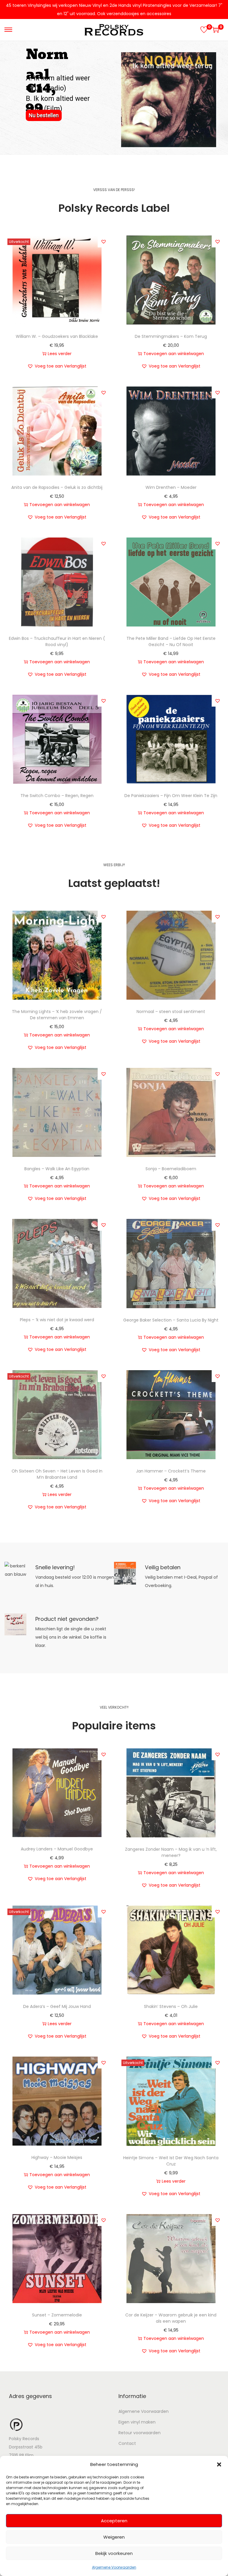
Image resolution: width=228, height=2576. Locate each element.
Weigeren (114, 2537)
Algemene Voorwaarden (114, 2567)
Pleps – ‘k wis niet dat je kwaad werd (57, 1320)
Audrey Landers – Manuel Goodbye (57, 1849)
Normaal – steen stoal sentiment (171, 1012)
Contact (127, 2443)
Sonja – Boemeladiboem (171, 1169)
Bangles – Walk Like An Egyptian (57, 1169)
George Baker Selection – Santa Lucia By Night (171, 1320)
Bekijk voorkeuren (114, 2553)
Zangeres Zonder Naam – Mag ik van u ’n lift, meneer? (171, 1852)
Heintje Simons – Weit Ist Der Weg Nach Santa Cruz (171, 2161)
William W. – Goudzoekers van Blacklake (57, 336)
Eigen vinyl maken (137, 2422)
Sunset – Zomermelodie (57, 2315)
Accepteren (114, 2521)
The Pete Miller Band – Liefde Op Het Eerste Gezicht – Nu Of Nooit (171, 641)
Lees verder (60, 354)
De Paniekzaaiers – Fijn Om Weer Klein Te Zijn (171, 796)
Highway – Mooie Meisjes (57, 2157)
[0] (204, 30)
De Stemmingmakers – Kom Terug (171, 336)
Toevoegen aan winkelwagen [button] (174, 354)
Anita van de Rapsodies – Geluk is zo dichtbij (57, 487)
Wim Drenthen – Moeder (171, 487)
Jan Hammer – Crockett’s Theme (171, 1471)
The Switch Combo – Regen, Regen (57, 796)
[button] (219, 2464)
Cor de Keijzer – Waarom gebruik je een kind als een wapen (171, 2318)
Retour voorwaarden (140, 2433)
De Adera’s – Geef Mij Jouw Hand (57, 2006)
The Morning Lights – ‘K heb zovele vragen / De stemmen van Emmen (57, 1015)
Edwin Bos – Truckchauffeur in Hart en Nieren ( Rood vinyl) (57, 641)
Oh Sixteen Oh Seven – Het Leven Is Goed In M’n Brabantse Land (57, 1474)
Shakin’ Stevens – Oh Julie (171, 2006)
